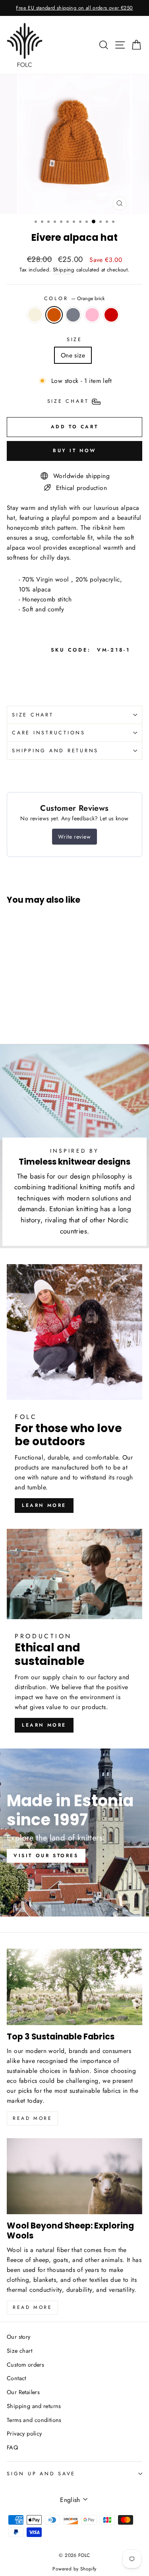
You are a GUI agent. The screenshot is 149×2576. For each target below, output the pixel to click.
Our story (19, 2337)
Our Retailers (23, 2392)
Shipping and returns (34, 2406)
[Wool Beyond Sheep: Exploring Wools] (74, 2176)
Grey (73, 315)
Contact (16, 2378)
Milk (35, 315)
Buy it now (74, 451)
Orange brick (54, 315)
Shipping (64, 270)
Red (111, 315)
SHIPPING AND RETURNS (55, 751)
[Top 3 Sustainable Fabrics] (74, 1987)
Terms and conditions (34, 2420)
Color (75, 299)
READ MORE (32, 2307)
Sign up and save (41, 2474)
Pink (92, 315)
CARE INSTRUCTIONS (49, 733)
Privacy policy (24, 2434)
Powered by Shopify (74, 2569)
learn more (44, 1505)
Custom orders (25, 2365)
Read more (32, 2118)
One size (73, 355)
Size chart (19, 2351)
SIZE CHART (33, 715)
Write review (74, 837)
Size (74, 340)
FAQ (12, 2447)
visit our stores (46, 1856)
